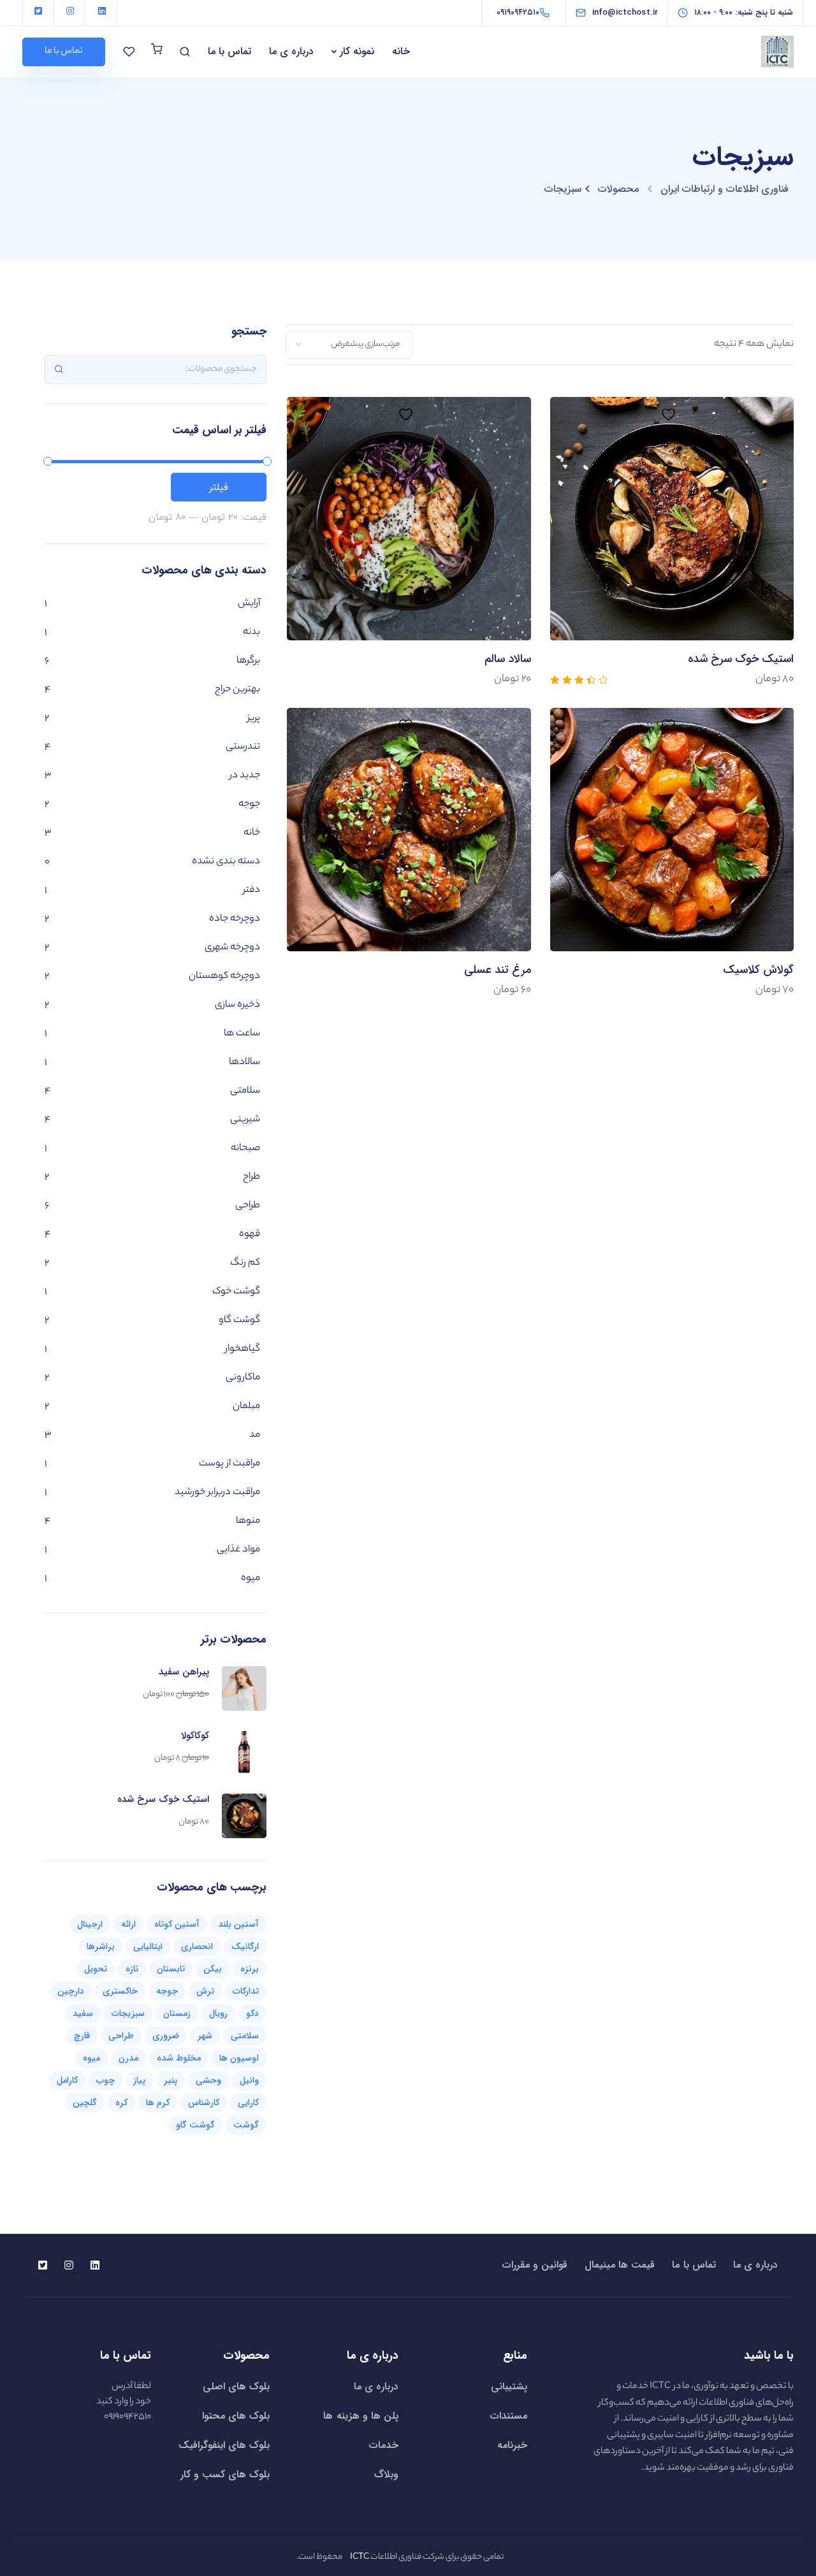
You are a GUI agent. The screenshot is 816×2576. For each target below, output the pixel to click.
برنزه (250, 1969)
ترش (205, 1991)
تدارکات (246, 1991)
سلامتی (245, 1091)
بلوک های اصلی (236, 2386)
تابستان (171, 1969)
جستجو (59, 369)
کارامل (67, 2080)
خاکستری (120, 1991)
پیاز (139, 2080)
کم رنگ (245, 1263)
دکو (252, 2013)
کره (121, 2103)
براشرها (101, 1946)
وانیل (249, 2080)
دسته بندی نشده (226, 862)
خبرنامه (512, 2445)
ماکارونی (243, 1378)
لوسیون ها (239, 2058)
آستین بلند (238, 1924)
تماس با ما (229, 51)
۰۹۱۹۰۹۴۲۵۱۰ (127, 2417)
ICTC (660, 2387)
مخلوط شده (179, 2058)
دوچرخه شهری (232, 948)
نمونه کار (357, 51)
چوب (106, 2080)
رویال (218, 2013)
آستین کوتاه (177, 1924)
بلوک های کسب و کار (225, 2474)
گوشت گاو (239, 1320)
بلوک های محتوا (236, 2416)
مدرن (128, 2058)
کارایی (248, 2103)
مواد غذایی (238, 1550)
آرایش (249, 604)
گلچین (85, 2103)
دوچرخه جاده (235, 919)
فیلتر (219, 487)
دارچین (71, 1991)
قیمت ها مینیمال (620, 2265)
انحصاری (197, 1946)
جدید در (245, 776)
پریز (254, 718)
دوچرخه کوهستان (224, 976)
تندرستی (243, 747)
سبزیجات (128, 2013)
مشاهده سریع (672, 586)
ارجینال (90, 1924)
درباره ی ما (291, 51)
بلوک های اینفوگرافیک (224, 2445)
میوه (251, 1579)
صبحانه (245, 1148)
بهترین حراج (237, 690)
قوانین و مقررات (535, 2265)
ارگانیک (245, 1946)
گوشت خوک (236, 1292)
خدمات (384, 2445)
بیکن (213, 1969)
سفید (83, 2013)
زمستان (177, 2013)
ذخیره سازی (237, 1005)
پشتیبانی (509, 2386)
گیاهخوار (243, 1349)
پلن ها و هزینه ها (361, 2416)
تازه (132, 1969)
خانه (401, 51)
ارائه (128, 1924)
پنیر (171, 2080)
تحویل (96, 1969)
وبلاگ (386, 2474)
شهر (205, 2036)
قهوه (250, 1234)
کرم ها (158, 2103)
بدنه (251, 632)
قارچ (82, 2036)
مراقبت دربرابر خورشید (217, 1493)
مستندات (509, 2416)
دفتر (251, 890)
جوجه (249, 804)
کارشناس (204, 2103)
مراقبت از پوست (229, 1464)
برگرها (248, 661)
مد (255, 1435)
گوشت (246, 2125)
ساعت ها (242, 1034)
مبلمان (246, 1407)
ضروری (166, 2036)
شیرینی (245, 1120)
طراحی (248, 1206)
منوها (248, 1521)
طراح (251, 1177)
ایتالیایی (148, 1946)
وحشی (208, 2080)
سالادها (244, 1062)
